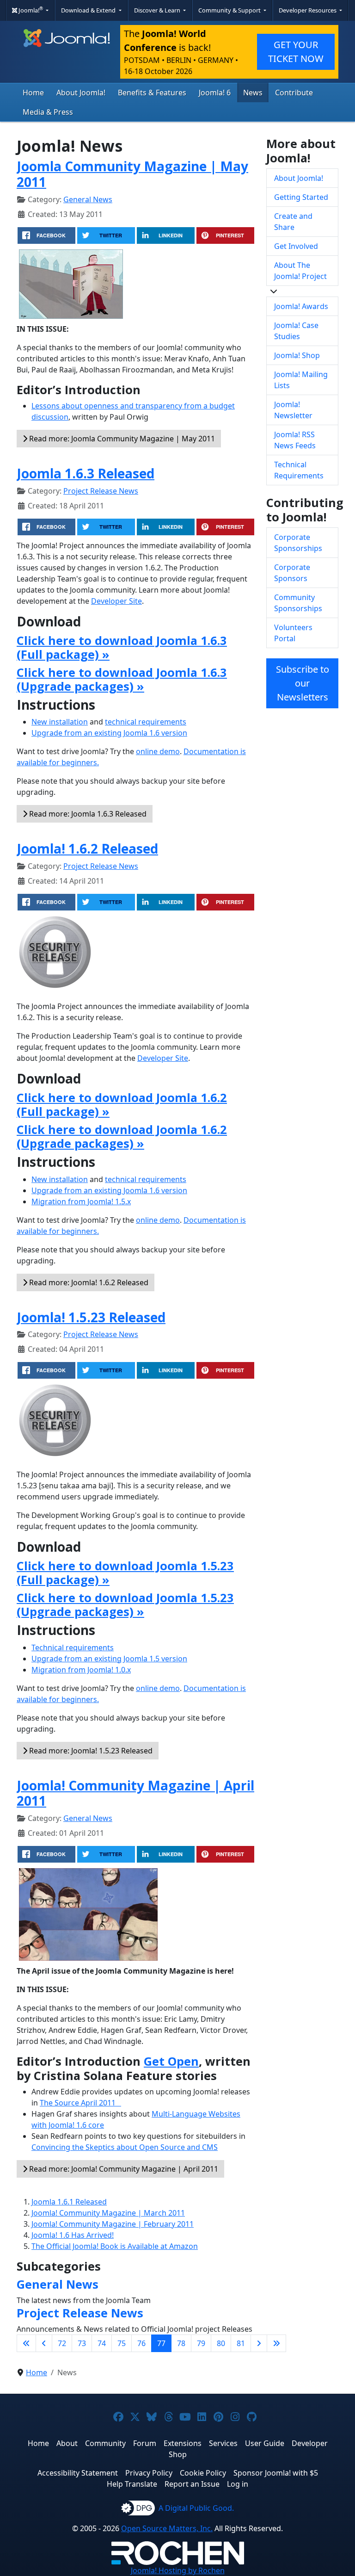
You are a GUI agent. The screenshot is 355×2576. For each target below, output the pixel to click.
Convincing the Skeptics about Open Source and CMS (125, 2147)
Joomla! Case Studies (296, 331)
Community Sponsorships (298, 603)
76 (141, 2343)
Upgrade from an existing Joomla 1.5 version (109, 1659)
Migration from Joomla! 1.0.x (81, 1670)
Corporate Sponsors (292, 573)
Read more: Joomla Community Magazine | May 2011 (121, 439)
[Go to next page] (259, 2343)
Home (33, 93)
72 (62, 2343)
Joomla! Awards (301, 306)
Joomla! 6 (215, 93)
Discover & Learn (158, 10)
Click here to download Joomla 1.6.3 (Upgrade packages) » (122, 679)
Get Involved (296, 246)
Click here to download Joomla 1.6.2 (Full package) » (122, 1104)
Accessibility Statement (78, 2473)
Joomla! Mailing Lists (301, 380)
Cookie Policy (203, 2473)
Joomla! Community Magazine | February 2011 (113, 2224)
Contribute (294, 93)
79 (201, 2343)
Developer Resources (308, 10)
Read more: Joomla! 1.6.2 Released (88, 1282)
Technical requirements (73, 1647)
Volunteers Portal (293, 633)
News (253, 93)
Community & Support (230, 10)
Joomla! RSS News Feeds (295, 440)
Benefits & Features (152, 93)
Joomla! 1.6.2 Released (87, 848)
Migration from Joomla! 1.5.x (81, 1201)
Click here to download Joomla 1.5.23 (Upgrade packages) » (125, 1604)
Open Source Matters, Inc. (167, 2528)
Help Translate (132, 2484)
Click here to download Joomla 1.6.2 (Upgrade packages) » (122, 1136)
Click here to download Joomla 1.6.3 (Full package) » (122, 647)
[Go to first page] (26, 2343)
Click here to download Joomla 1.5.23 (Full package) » (125, 1573)
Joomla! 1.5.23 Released (91, 1317)
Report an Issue (192, 2484)
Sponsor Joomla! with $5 (276, 2473)
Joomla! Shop (297, 355)
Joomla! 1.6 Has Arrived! (73, 2235)
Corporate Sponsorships (298, 543)
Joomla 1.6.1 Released (69, 2202)
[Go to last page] (276, 2343)
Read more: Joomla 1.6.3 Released (87, 814)
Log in (238, 2484)
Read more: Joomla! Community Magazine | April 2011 (123, 2169)
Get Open (171, 2061)
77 (161, 2343)
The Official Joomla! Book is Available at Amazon (115, 2246)
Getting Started (301, 197)
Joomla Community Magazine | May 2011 (132, 174)
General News (88, 199)
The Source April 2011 (80, 2103)
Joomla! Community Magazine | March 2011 (108, 2213)
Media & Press (48, 112)
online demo (158, 751)
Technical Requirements (299, 470)
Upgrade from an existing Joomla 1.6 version (109, 733)
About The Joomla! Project (300, 271)
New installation (60, 722)
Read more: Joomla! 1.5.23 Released (90, 1751)
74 (102, 2343)
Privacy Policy (149, 2473)
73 (82, 2343)
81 (241, 2343)
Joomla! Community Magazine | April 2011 (135, 1793)
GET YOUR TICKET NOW (296, 52)
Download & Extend (89, 10)
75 (122, 2343)
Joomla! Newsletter (293, 410)
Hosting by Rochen (178, 2570)
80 (221, 2343)
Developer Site (116, 601)
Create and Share (293, 222)
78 (181, 2343)
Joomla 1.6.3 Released (86, 473)
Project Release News (101, 491)
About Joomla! (81, 93)
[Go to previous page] (44, 2343)
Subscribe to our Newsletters (303, 683)
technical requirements (146, 722)
